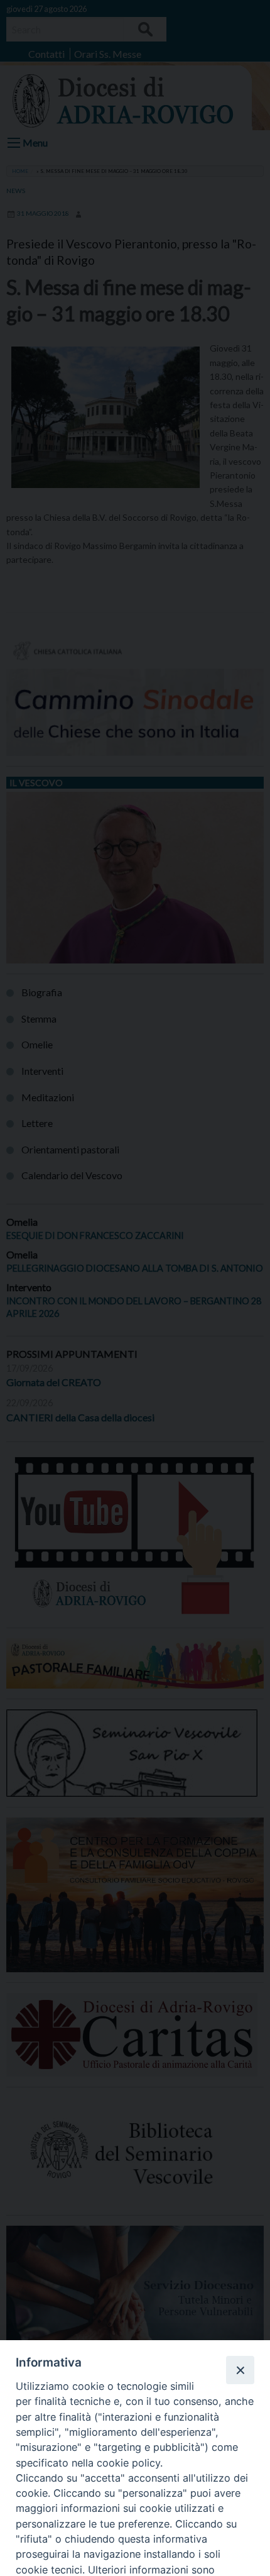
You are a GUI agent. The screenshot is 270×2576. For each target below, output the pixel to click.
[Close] (240, 2370)
